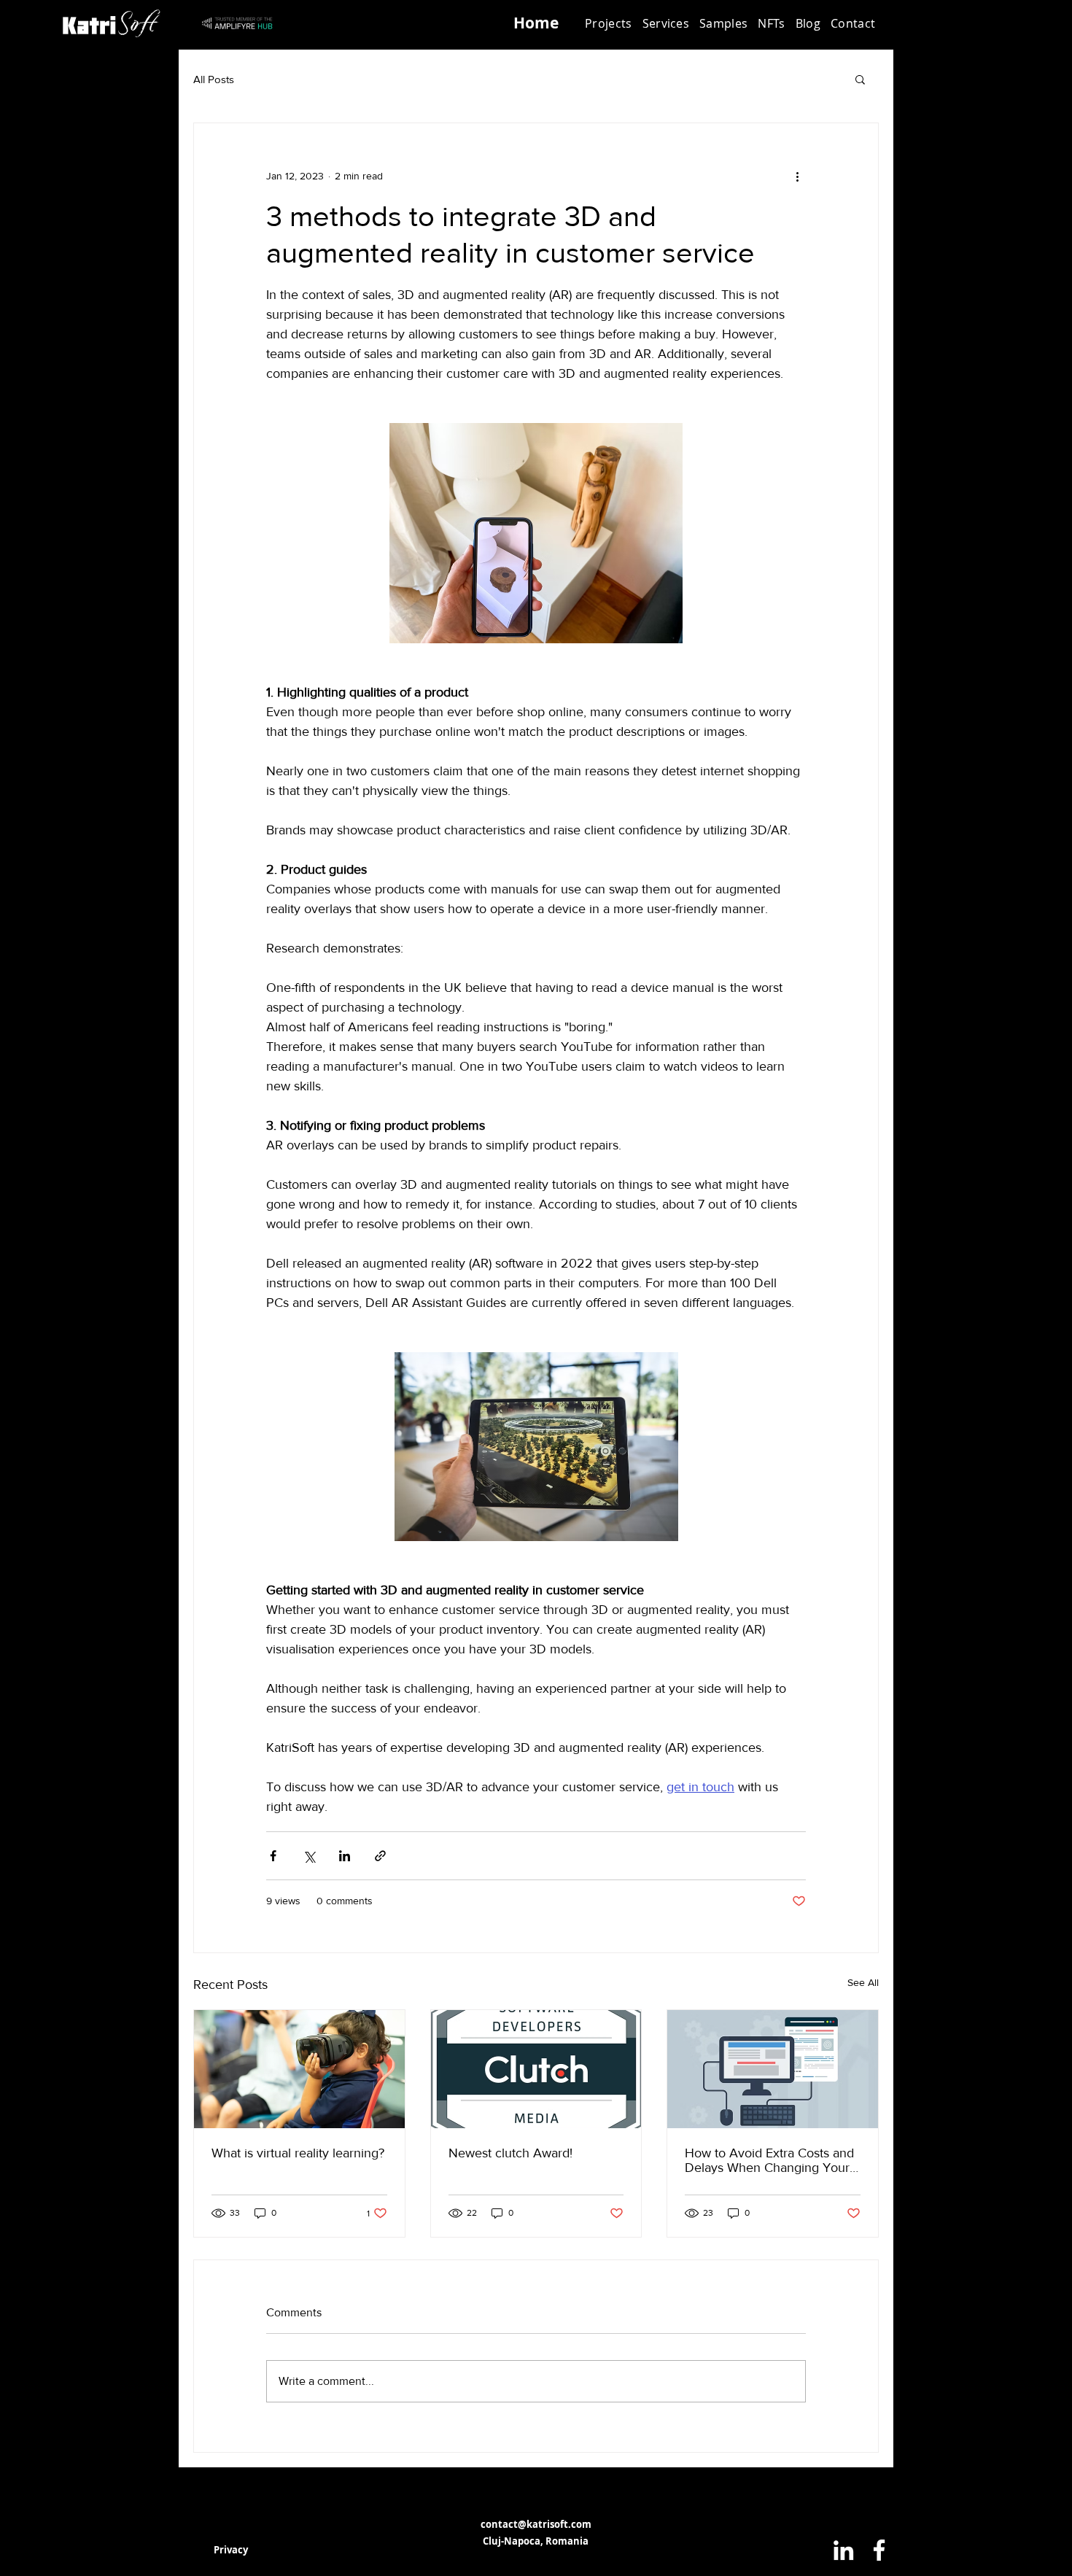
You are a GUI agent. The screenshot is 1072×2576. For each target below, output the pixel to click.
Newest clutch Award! (510, 2153)
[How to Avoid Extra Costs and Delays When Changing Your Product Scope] (773, 2069)
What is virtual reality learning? (298, 2153)
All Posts (214, 79)
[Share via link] (380, 1856)
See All (863, 1982)
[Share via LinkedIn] (345, 1856)
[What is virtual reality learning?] (299, 2069)
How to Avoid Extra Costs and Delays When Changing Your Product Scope (769, 2160)
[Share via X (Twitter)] (309, 1856)
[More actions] (797, 176)
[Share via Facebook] (273, 1856)
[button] (666, 23)
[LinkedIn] (843, 2550)
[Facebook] (879, 2550)
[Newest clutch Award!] (536, 2069)
